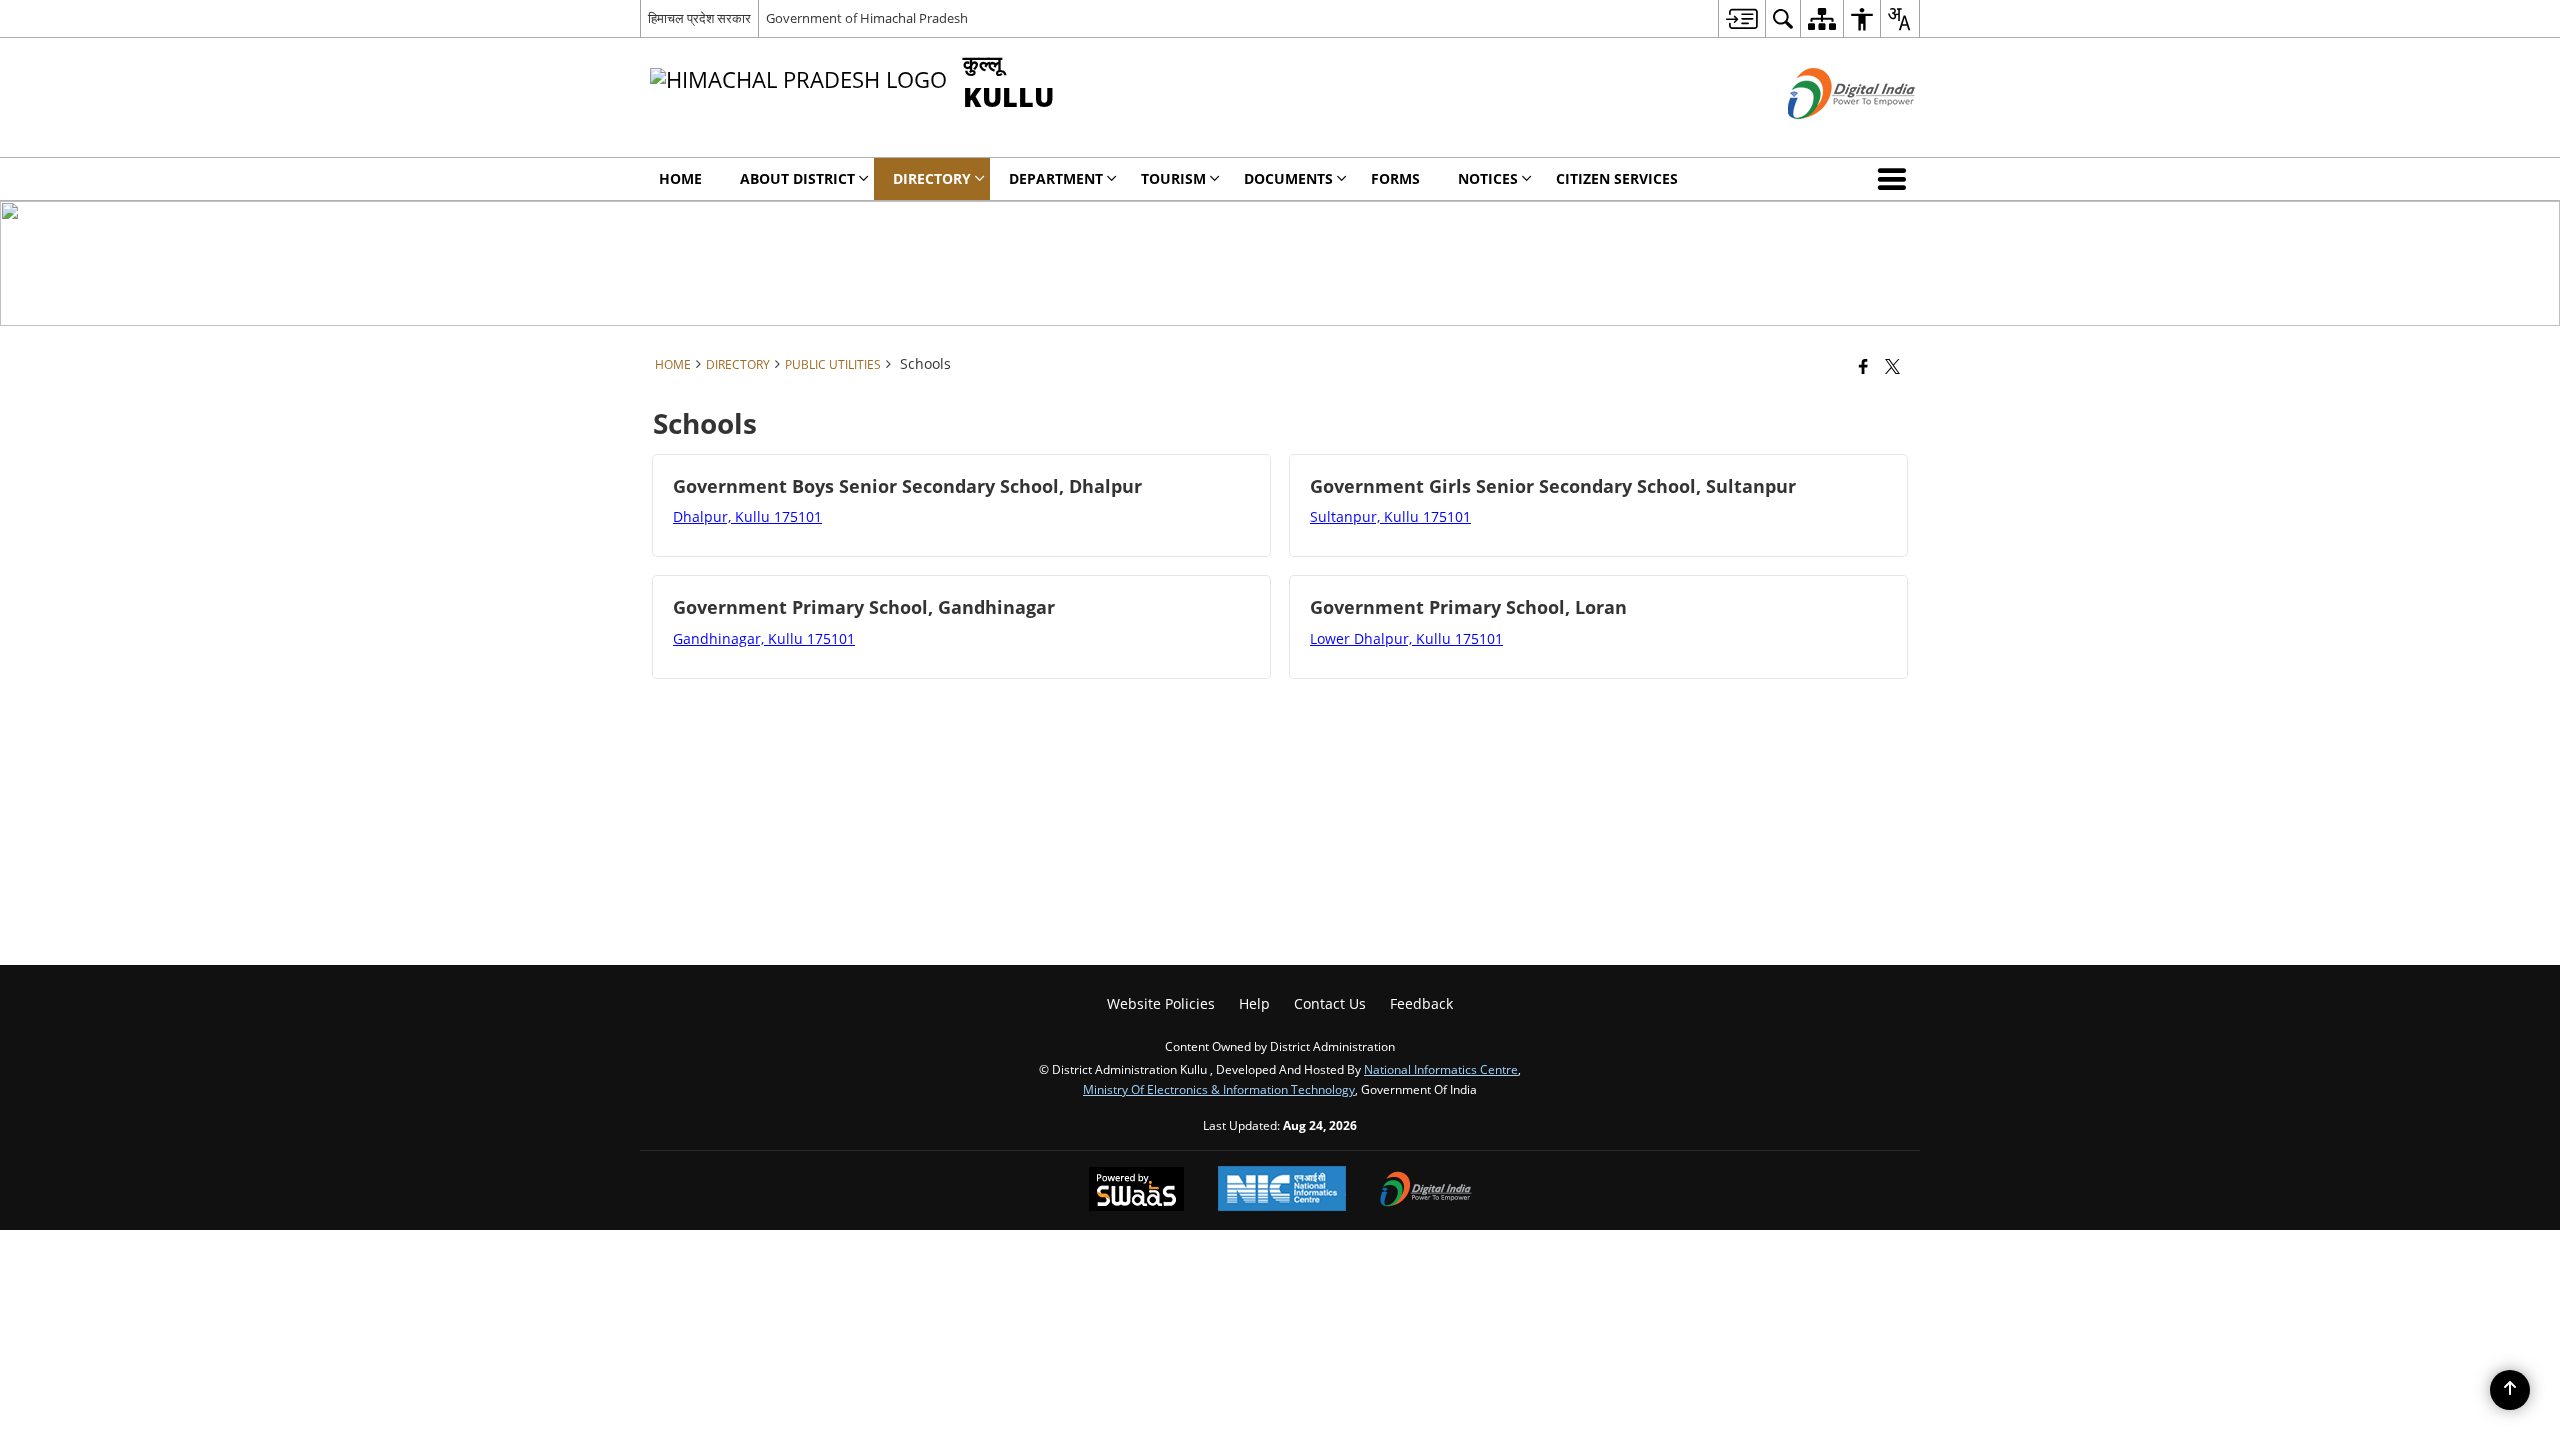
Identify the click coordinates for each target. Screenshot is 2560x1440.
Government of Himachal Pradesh (867, 18)
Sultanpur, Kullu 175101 (1390, 516)
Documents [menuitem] (1288, 178)
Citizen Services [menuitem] (1617, 178)
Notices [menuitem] (1488, 178)
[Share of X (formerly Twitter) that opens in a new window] (1892, 366)
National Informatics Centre (1441, 1069)
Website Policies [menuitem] (1161, 1003)
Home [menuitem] (680, 178)
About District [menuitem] (797, 178)
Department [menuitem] (1056, 178)
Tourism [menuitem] (1173, 178)
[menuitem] (1741, 18)
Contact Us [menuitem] (1330, 1003)
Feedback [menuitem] (1421, 1003)
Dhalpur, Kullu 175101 (747, 516)
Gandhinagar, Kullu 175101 (764, 638)
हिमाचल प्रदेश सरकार (699, 18)
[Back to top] (2510, 1390)
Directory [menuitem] (932, 178)
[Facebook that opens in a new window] (1863, 366)
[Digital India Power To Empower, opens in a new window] (1426, 1191)
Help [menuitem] (1254, 1003)
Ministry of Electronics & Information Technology (1219, 1089)
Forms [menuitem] (1395, 178)
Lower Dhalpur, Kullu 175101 (1406, 638)
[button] (1896, 179)
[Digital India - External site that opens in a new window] (1826, 135)
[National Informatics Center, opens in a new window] (1282, 1190)
